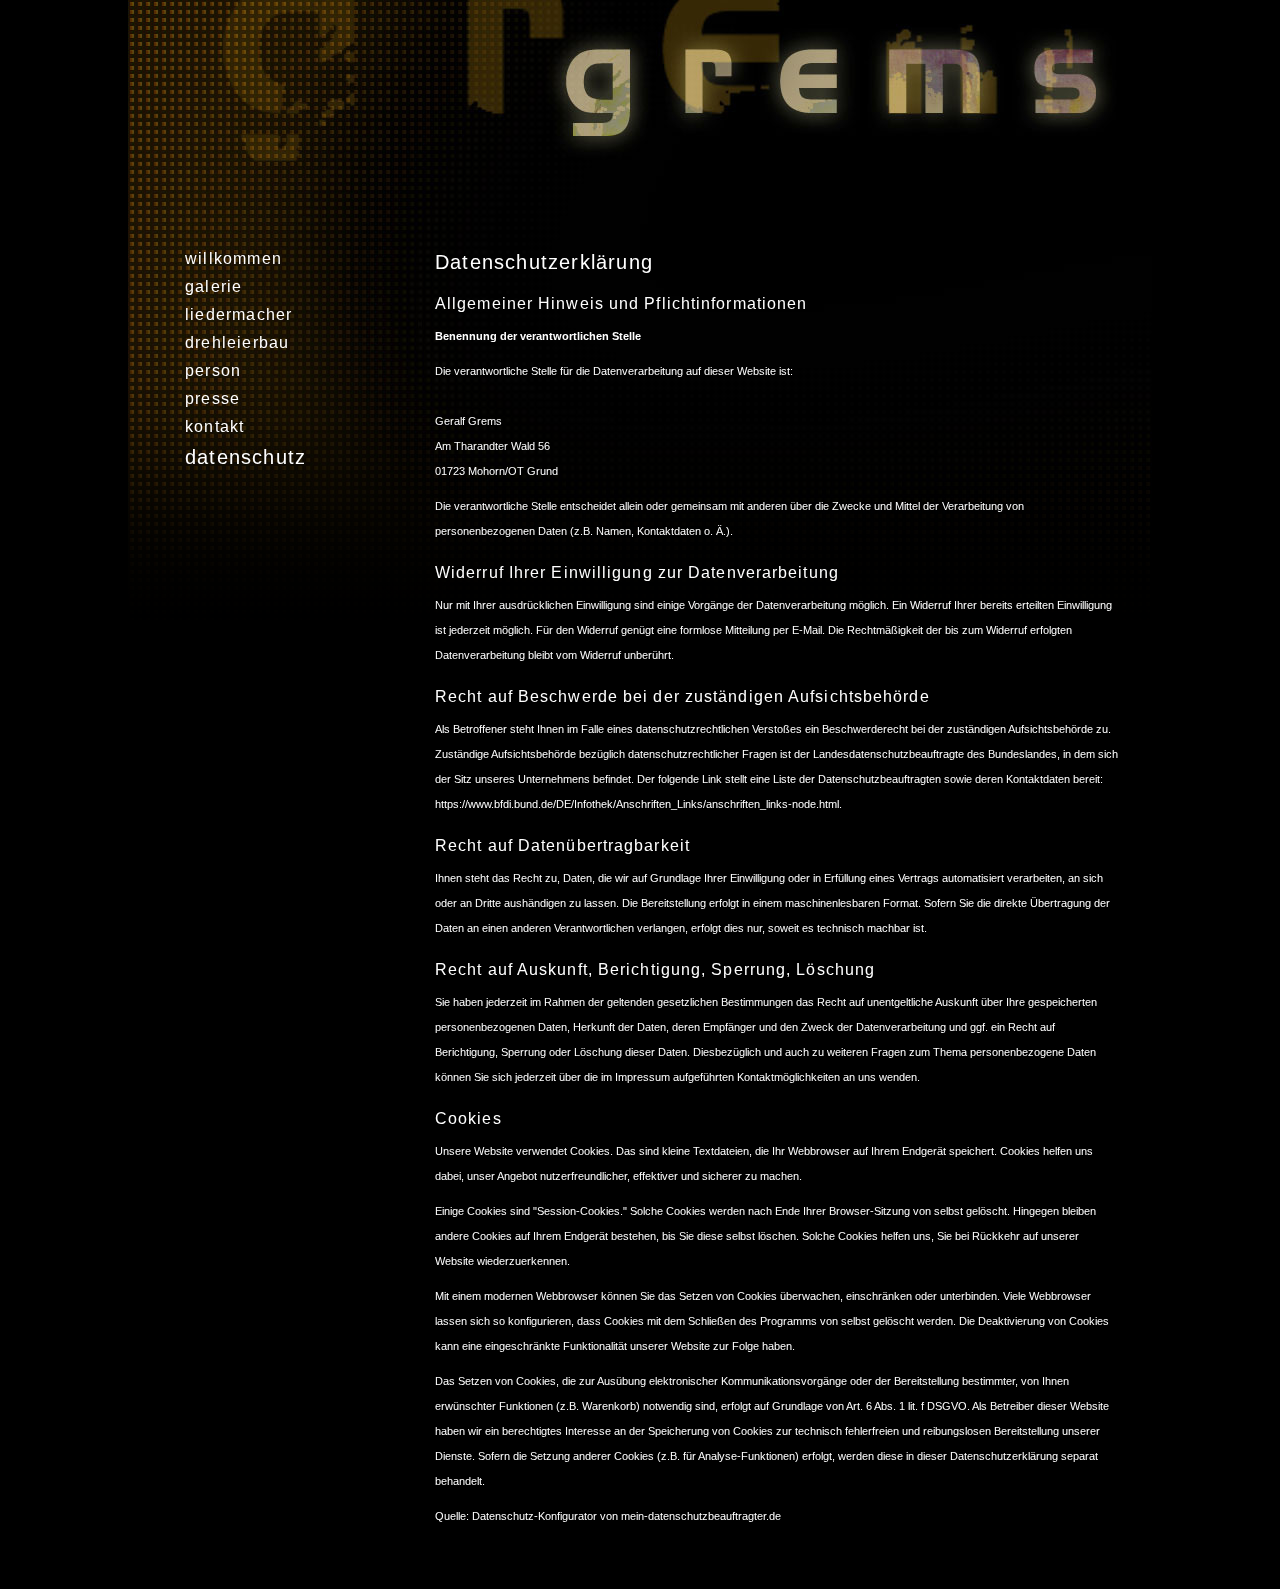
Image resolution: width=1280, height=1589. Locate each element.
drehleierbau (237, 342)
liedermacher (238, 314)
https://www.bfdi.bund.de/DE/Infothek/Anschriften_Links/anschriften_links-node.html (637, 804)
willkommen (233, 258)
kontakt (214, 426)
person (213, 370)
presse (212, 398)
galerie (213, 286)
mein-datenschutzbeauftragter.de (701, 1516)
